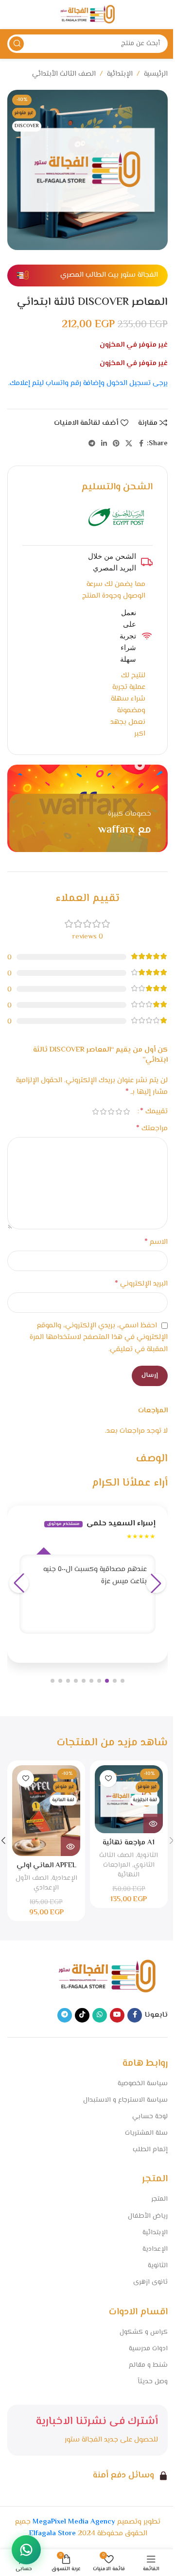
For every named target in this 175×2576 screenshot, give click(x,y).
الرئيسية (156, 74)
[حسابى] (12, 15)
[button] (122, 1681)
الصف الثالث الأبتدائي (64, 74)
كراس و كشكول (144, 2332)
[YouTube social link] (117, 2015)
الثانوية (148, 1855)
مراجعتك (152, 1129)
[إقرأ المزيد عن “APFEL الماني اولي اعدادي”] (70, 1846)
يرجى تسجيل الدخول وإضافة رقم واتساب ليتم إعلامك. (88, 383)
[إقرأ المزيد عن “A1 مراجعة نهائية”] (153, 1823)
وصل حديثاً (153, 2382)
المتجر (159, 2199)
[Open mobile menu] (163, 15)
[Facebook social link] (141, 444)
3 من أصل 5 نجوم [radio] (111, 1112)
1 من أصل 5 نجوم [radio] (126, 1112)
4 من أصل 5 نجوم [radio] (103, 1112)
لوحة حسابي (150, 2117)
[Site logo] (87, 15)
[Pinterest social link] (116, 444)
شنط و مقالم (148, 2365)
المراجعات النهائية (122, 1870)
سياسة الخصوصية (143, 2084)
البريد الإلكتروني (141, 1284)
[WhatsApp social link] (100, 2015)
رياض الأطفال (148, 2216)
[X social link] (129, 444)
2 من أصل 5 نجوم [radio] (119, 1112)
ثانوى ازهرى (150, 2282)
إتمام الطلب (150, 2150)
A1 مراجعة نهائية (129, 1843)
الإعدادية (65, 1878)
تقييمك (154, 1112)
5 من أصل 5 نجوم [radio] (95, 1112)
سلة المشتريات (146, 2133)
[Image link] (107, 1977)
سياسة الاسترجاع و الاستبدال (125, 2100)
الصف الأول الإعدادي (37, 1883)
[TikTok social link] (82, 2015)
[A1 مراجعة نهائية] (129, 1799)
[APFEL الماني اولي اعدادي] (46, 1811)
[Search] (17, 44)
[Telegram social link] (92, 444)
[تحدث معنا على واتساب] (26, 2550)
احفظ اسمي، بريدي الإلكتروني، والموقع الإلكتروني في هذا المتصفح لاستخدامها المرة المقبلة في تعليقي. (99, 1338)
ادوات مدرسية (148, 2349)
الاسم (156, 1242)
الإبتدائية (120, 74)
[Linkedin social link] (104, 444)
